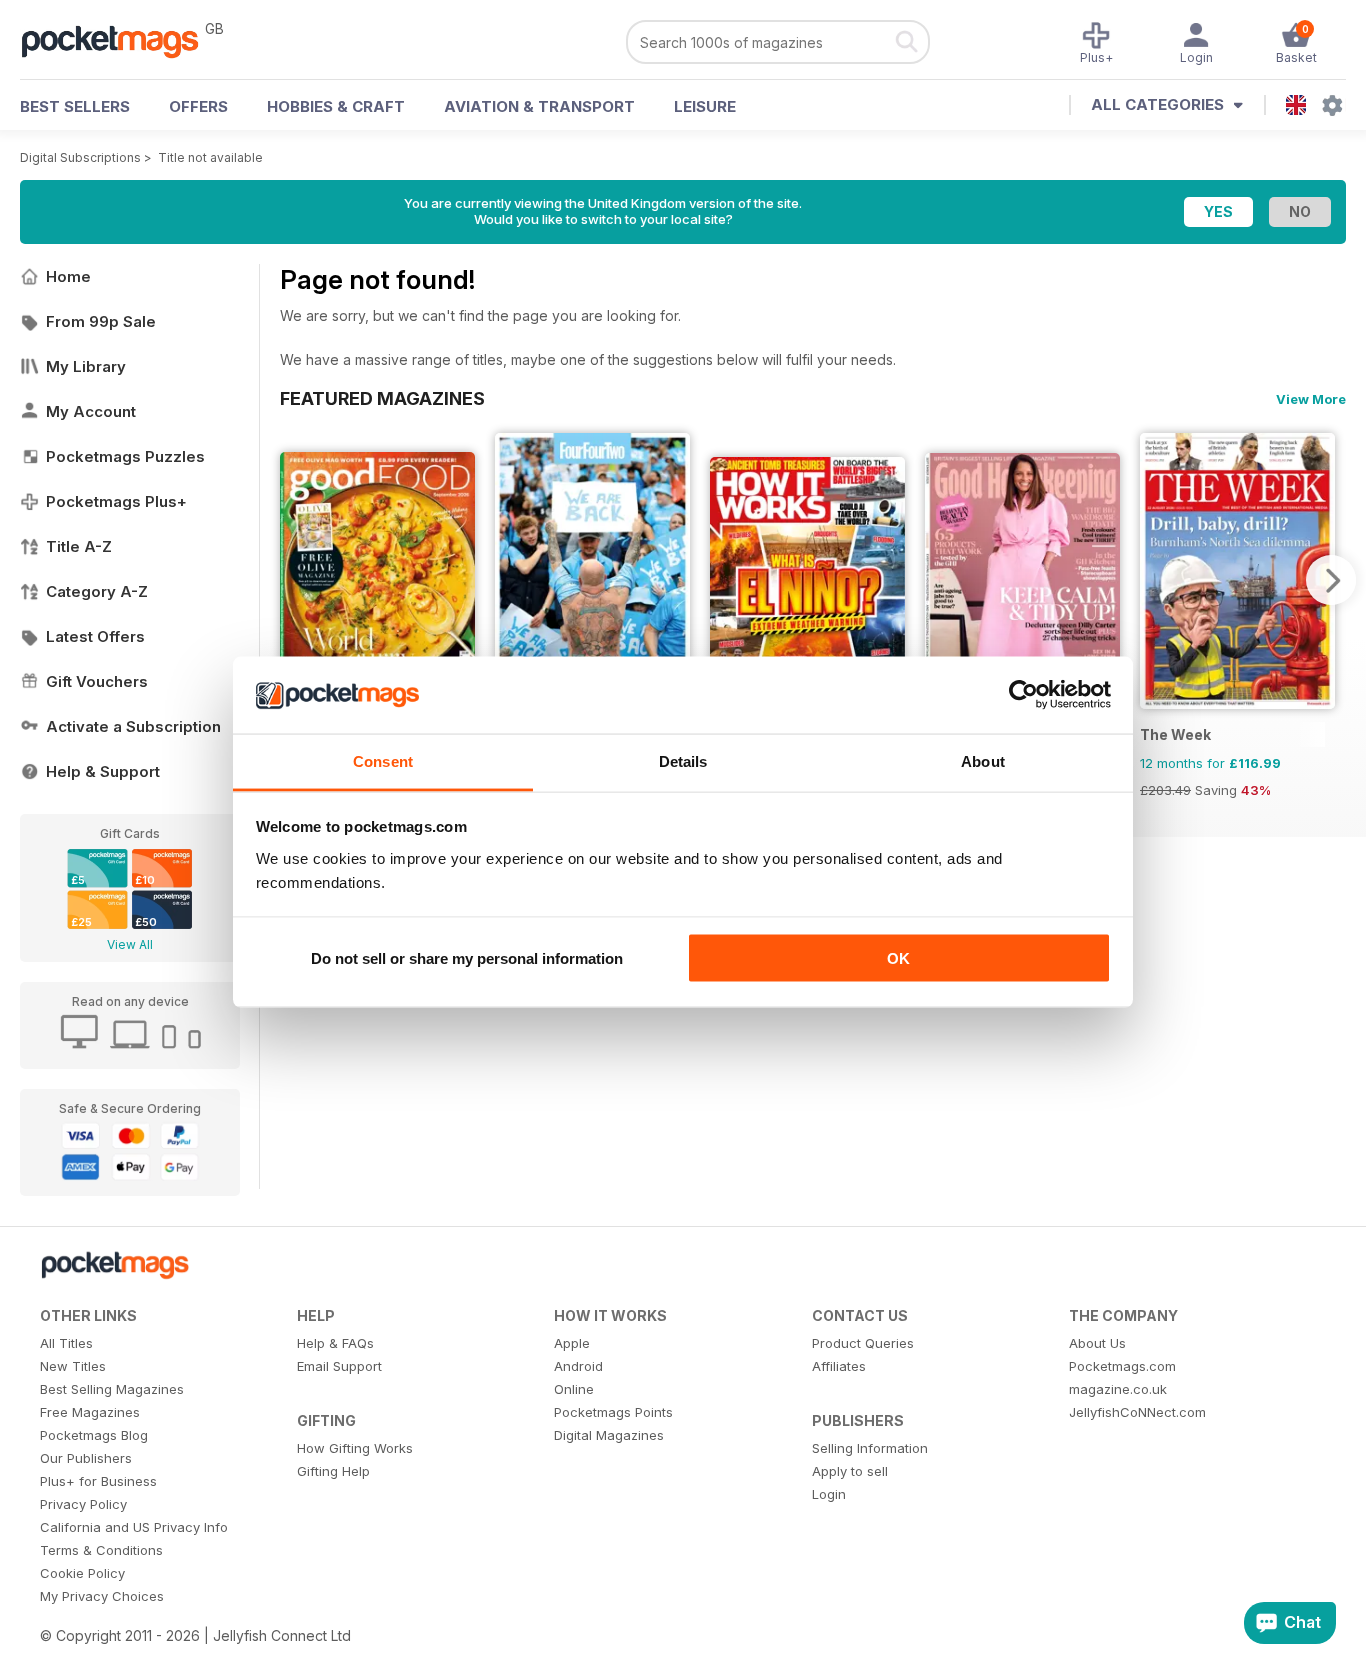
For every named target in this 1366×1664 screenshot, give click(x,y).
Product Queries (863, 1343)
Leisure (705, 106)
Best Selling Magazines (112, 1389)
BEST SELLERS (75, 106)
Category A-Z (97, 591)
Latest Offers (95, 636)
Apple (572, 1343)
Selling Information (870, 1448)
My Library (86, 366)
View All (130, 944)
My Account (91, 411)
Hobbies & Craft (336, 106)
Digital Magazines (609, 1435)
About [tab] (983, 760)
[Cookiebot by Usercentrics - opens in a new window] (1023, 695)
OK (898, 958)
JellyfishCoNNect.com (1137, 1412)
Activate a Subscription (133, 726)
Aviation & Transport (539, 106)
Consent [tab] (383, 760)
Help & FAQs (335, 1343)
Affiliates (839, 1366)
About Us (1097, 1343)
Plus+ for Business (98, 1481)
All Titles (66, 1343)
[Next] (1331, 580)
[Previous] (295, 580)
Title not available (210, 157)
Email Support (339, 1366)
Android (578, 1366)
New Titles (73, 1366)
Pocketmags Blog (94, 1435)
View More (1311, 399)
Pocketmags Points (613, 1412)
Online (574, 1389)
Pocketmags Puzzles (125, 456)
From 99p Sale (101, 321)
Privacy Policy (83, 1504)
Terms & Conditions (101, 1550)
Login (829, 1494)
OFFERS (198, 106)
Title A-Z (79, 546)
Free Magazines (90, 1412)
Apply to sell (850, 1471)
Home (68, 276)
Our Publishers (86, 1458)
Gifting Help (333, 1471)
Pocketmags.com (1122, 1366)
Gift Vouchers (97, 681)
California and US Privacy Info (134, 1527)
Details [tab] (683, 760)
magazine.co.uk (1118, 1389)
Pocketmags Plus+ (116, 501)
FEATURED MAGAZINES (382, 398)
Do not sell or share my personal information (467, 958)
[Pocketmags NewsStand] (120, 40)
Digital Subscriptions (80, 157)
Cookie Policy (82, 1573)
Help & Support (103, 771)
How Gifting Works (355, 1448)
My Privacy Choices (102, 1596)
